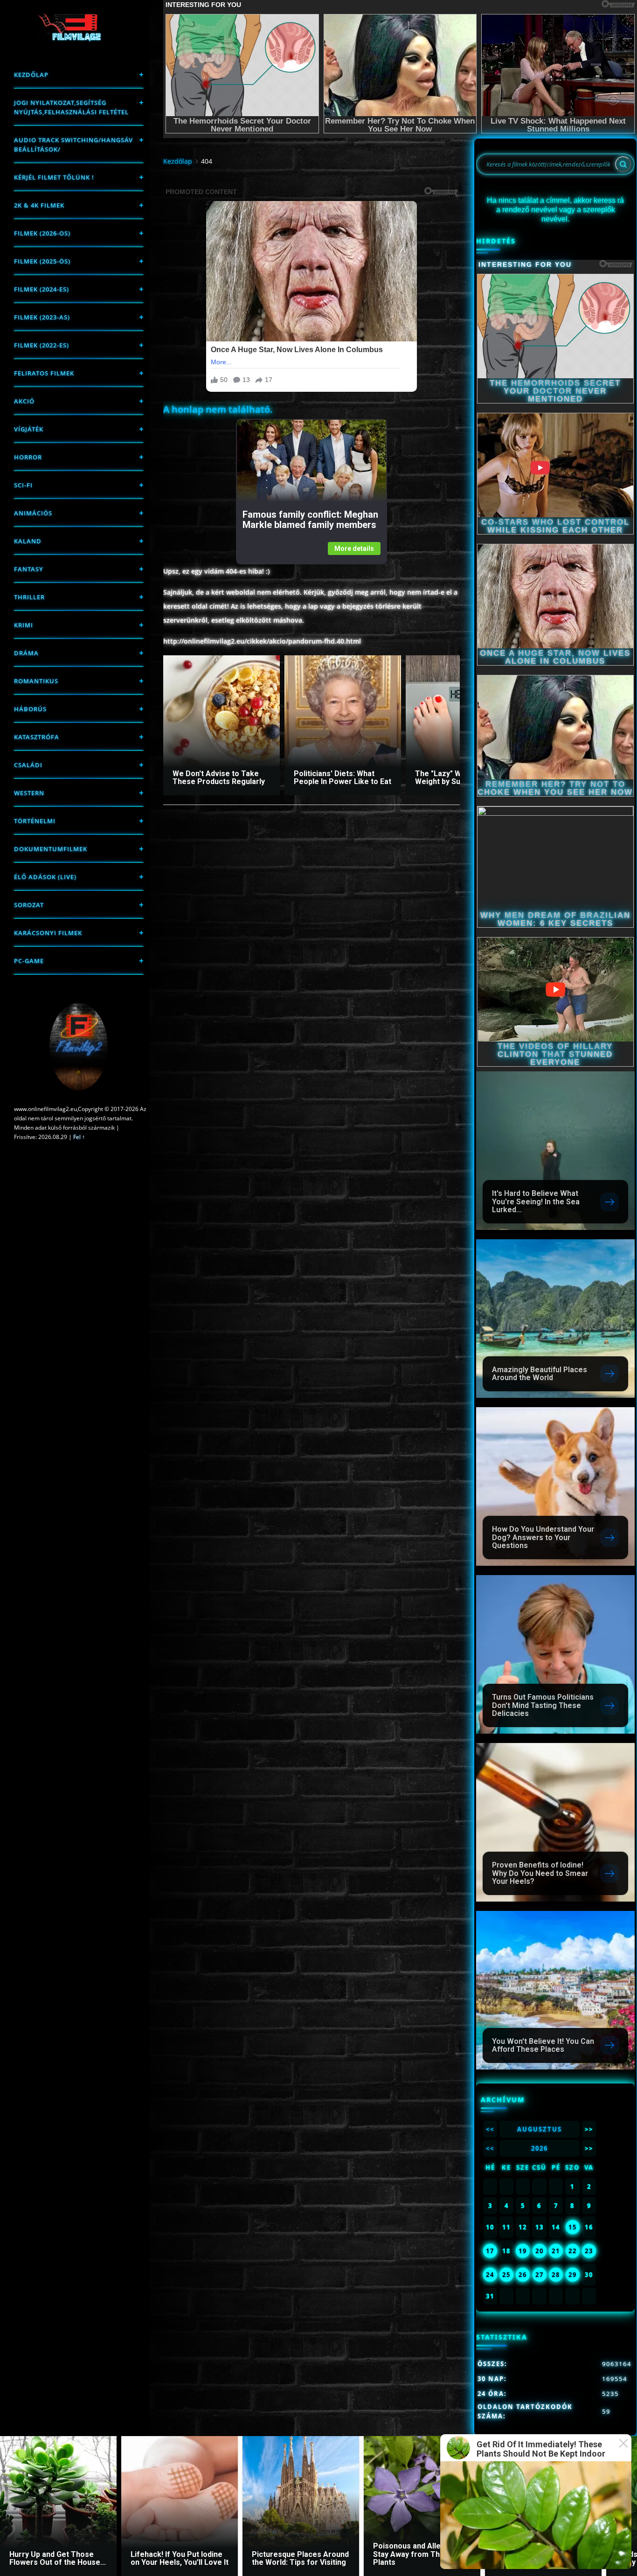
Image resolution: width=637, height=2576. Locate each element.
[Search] (623, 164)
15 (573, 2227)
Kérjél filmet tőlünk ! (54, 177)
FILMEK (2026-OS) (42, 233)
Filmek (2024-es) (42, 289)
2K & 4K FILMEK (39, 205)
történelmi (35, 821)
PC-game (29, 961)
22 (573, 2251)
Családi (28, 765)
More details (354, 549)
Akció (24, 401)
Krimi (24, 625)
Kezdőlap (31, 75)
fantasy (29, 569)
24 (490, 2275)
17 (490, 2251)
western (29, 793)
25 (506, 2275)
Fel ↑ (79, 1137)
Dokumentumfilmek (51, 849)
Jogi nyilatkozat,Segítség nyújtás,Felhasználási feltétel (71, 107)
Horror (28, 457)
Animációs (33, 513)
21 (556, 2251)
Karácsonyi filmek (48, 933)
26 (523, 2275)
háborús (30, 709)
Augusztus (540, 2129)
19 (523, 2251)
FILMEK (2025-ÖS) (42, 261)
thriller (29, 597)
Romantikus (36, 681)
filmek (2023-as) (42, 317)
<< (490, 2129)
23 (589, 2251)
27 (540, 2275)
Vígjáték (29, 429)
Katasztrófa (37, 737)
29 (573, 2275)
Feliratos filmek (44, 373)
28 (556, 2275)
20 (540, 2251)
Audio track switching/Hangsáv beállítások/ (73, 145)
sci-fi (23, 485)
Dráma (26, 653)
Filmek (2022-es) (42, 345)
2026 (540, 2148)
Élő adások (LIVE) (45, 877)
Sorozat (29, 905)
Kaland (28, 541)
